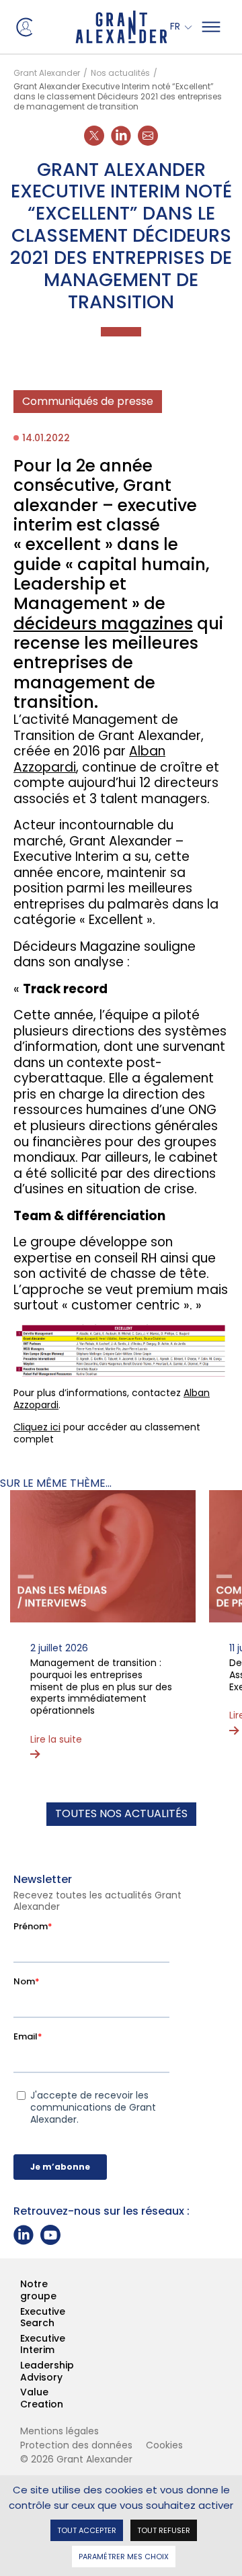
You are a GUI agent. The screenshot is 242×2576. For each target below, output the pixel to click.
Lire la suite (56, 1740)
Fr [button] (176, 27)
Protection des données (76, 2445)
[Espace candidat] (24, 26)
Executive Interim (21, 2345)
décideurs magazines (103, 624)
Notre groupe (21, 2290)
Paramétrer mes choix (124, 2556)
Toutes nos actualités (121, 1813)
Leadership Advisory (21, 2372)
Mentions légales (59, 2431)
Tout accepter (87, 2529)
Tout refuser (164, 2529)
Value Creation (21, 2398)
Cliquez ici (37, 1427)
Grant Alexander (47, 73)
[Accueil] (121, 27)
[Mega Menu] (211, 27)
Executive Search (21, 2318)
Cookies (164, 2445)
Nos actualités (120, 73)
